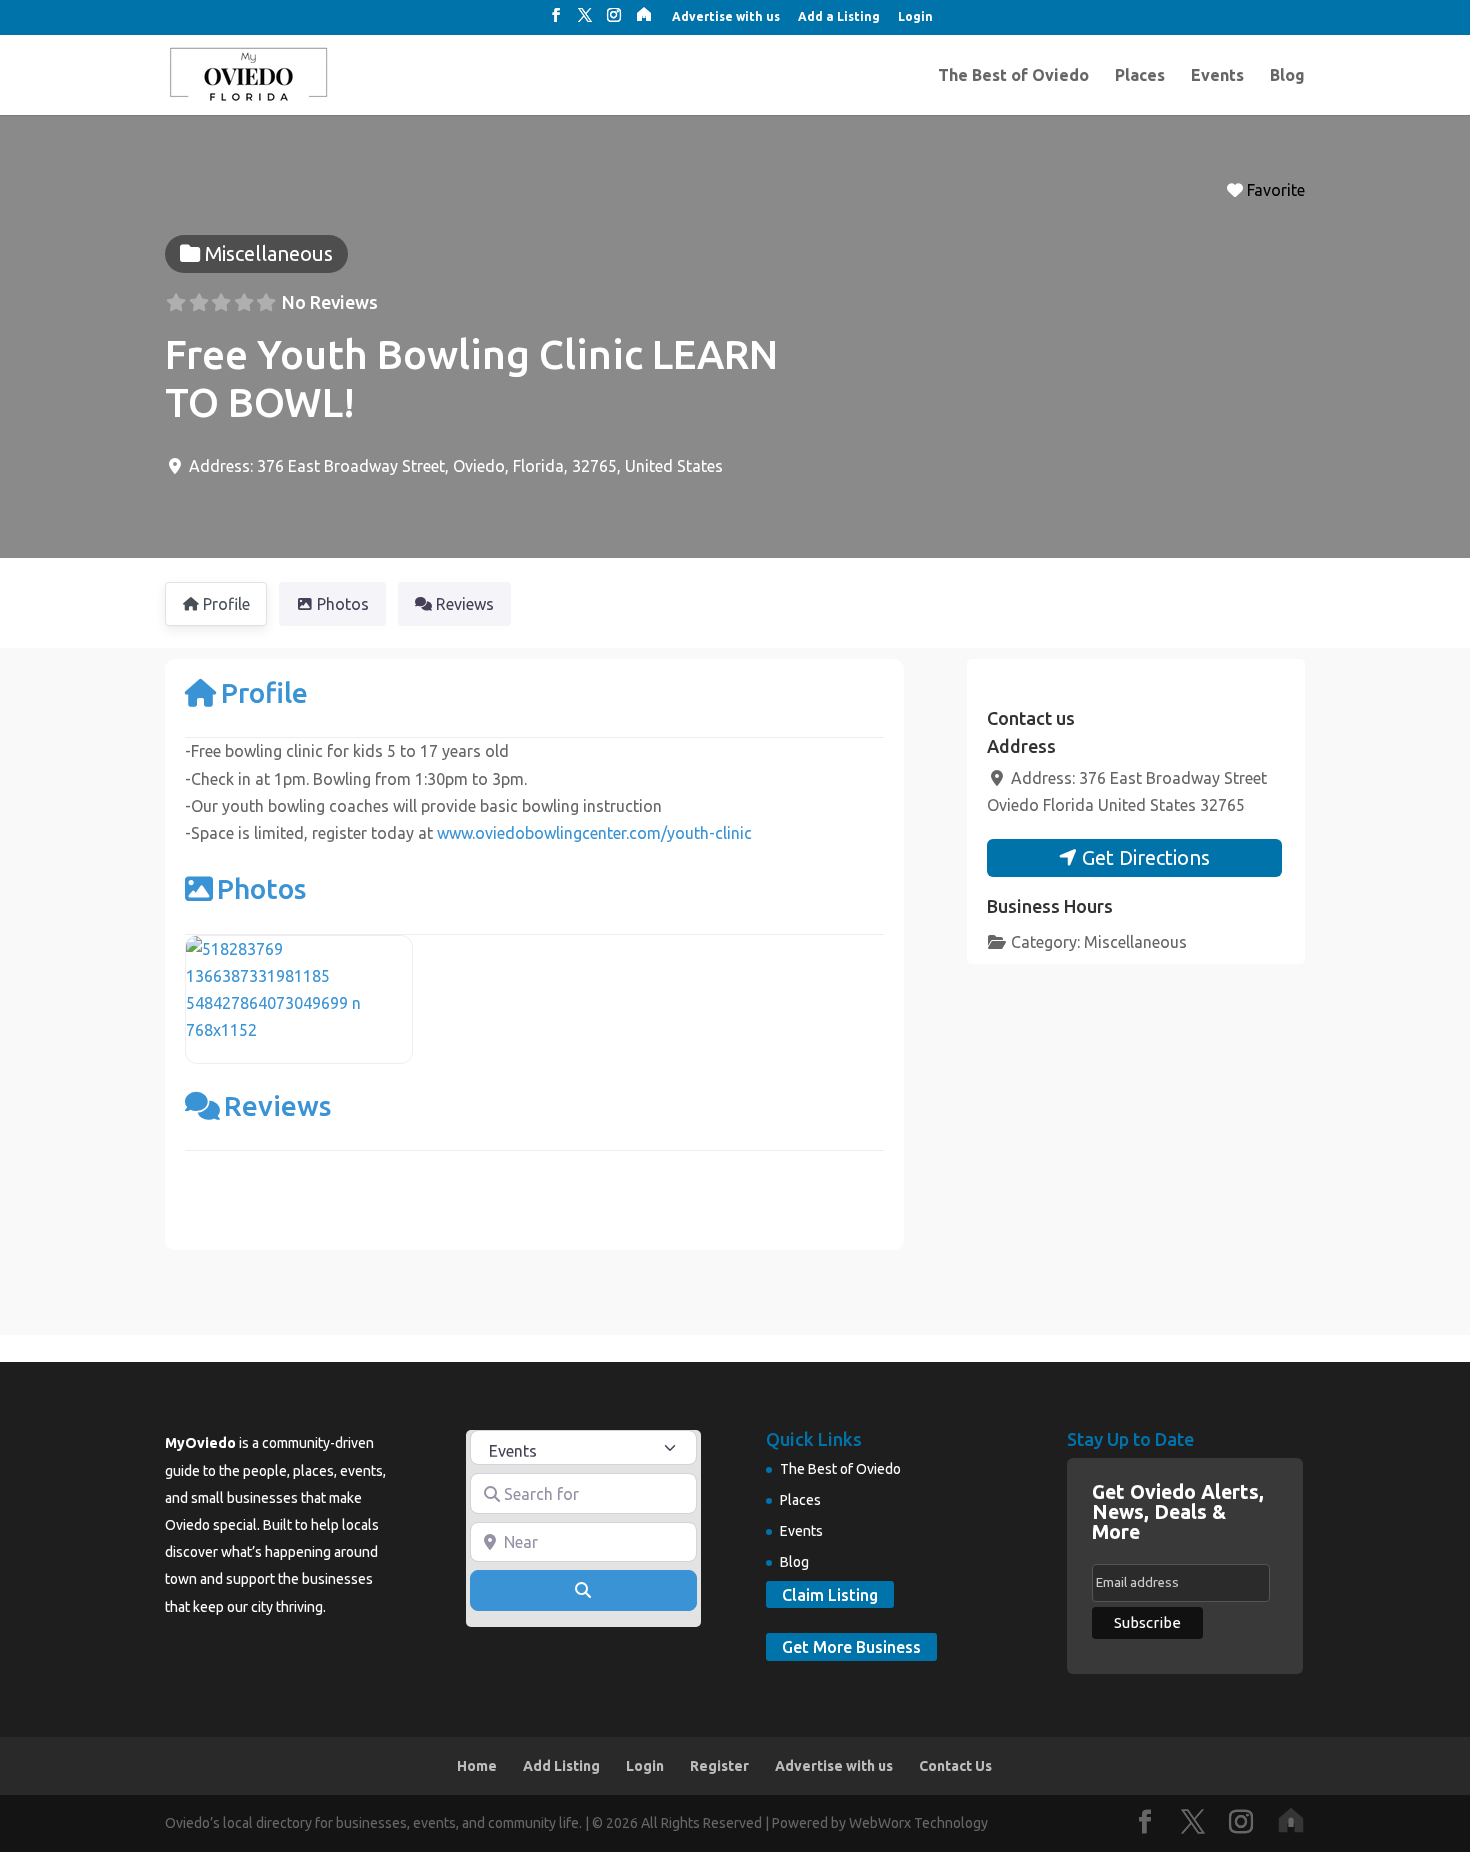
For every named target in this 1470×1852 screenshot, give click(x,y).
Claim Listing (830, 1595)
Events (1217, 76)
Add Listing (561, 1766)
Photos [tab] (343, 604)
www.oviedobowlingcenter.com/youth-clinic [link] (594, 833)
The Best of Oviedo (1013, 76)
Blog (1287, 76)
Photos (261, 888)
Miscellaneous (1135, 942)
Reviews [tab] (465, 604)
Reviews (277, 1105)
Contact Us (955, 1766)
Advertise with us (726, 17)
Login (915, 17)
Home (477, 1766)
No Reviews (330, 302)
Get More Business (851, 1647)
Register (719, 1766)
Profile (264, 692)
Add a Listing (839, 17)
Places (1140, 76)
